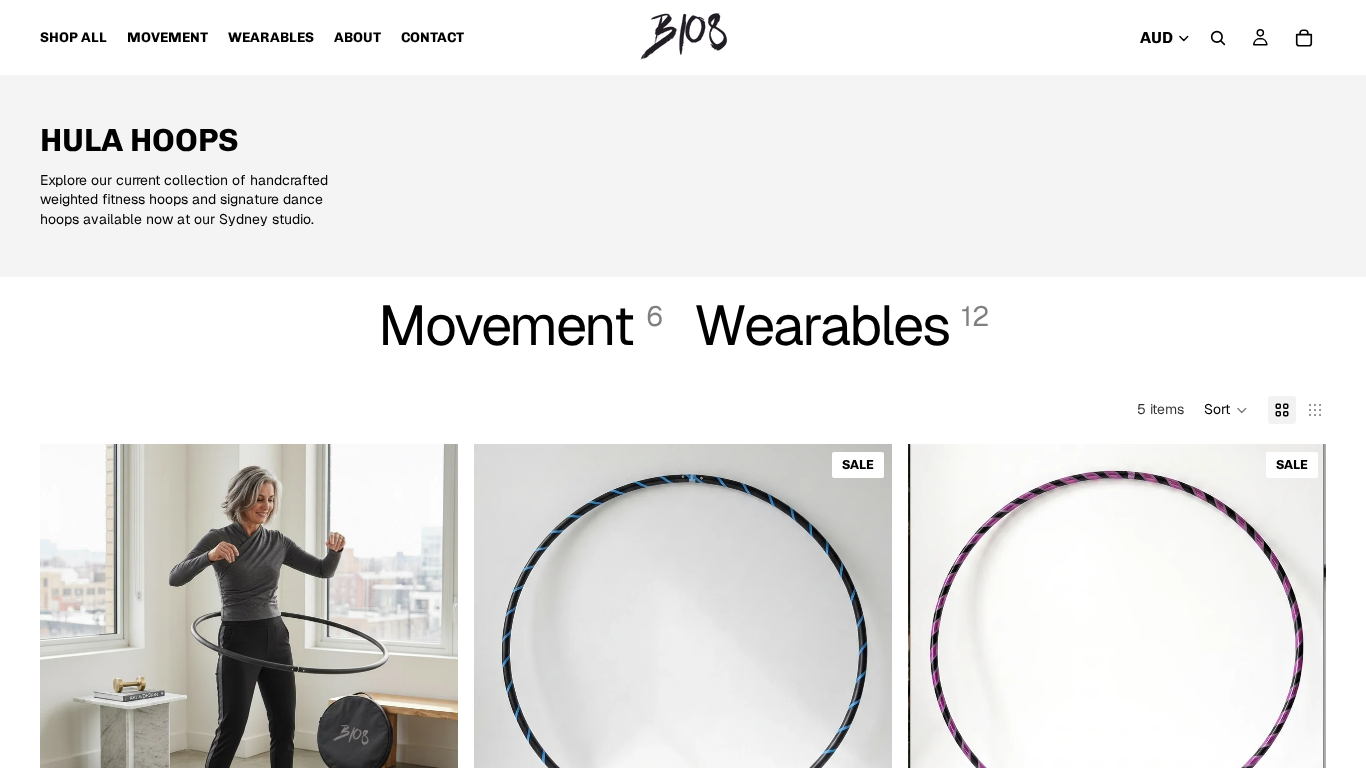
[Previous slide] (70, 653)
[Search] (1218, 38)
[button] (1226, 410)
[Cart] (1304, 38)
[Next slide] (428, 653)
